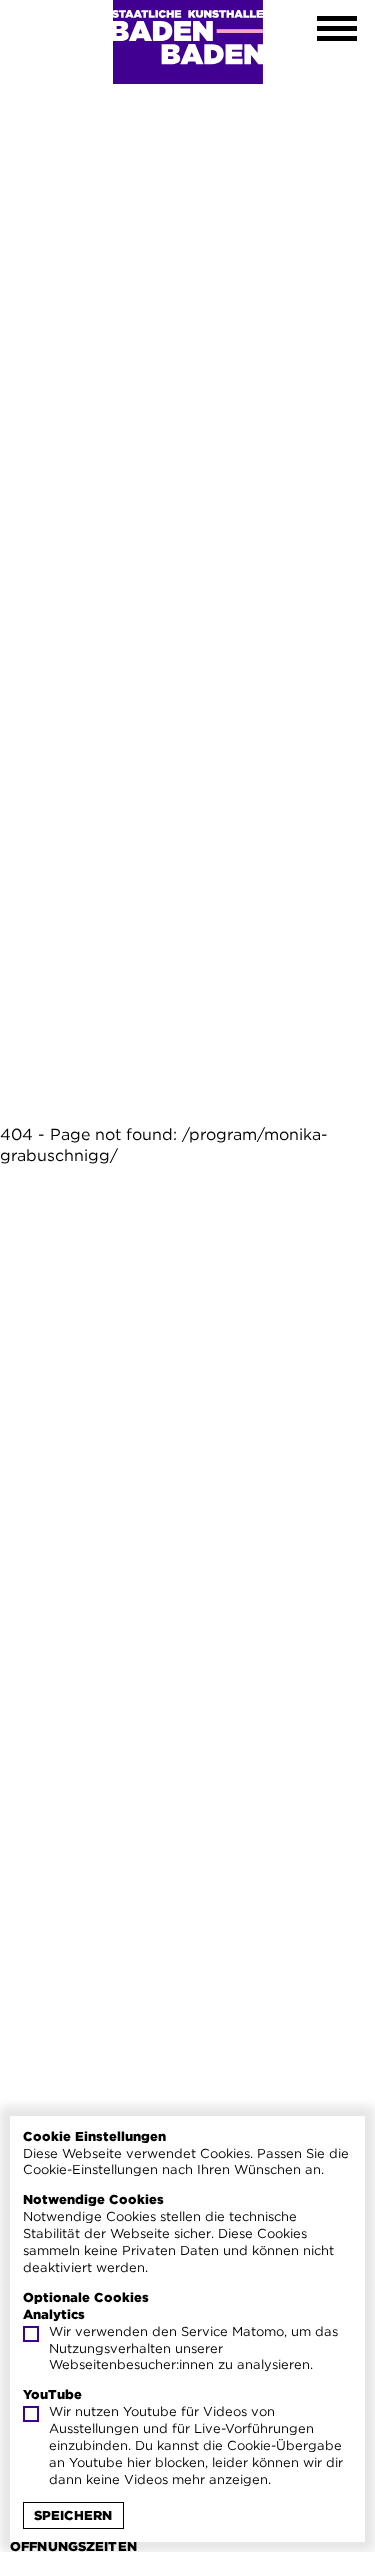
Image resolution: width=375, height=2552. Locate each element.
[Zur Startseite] (188, 42)
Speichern (73, 2515)
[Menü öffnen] (337, 31)
